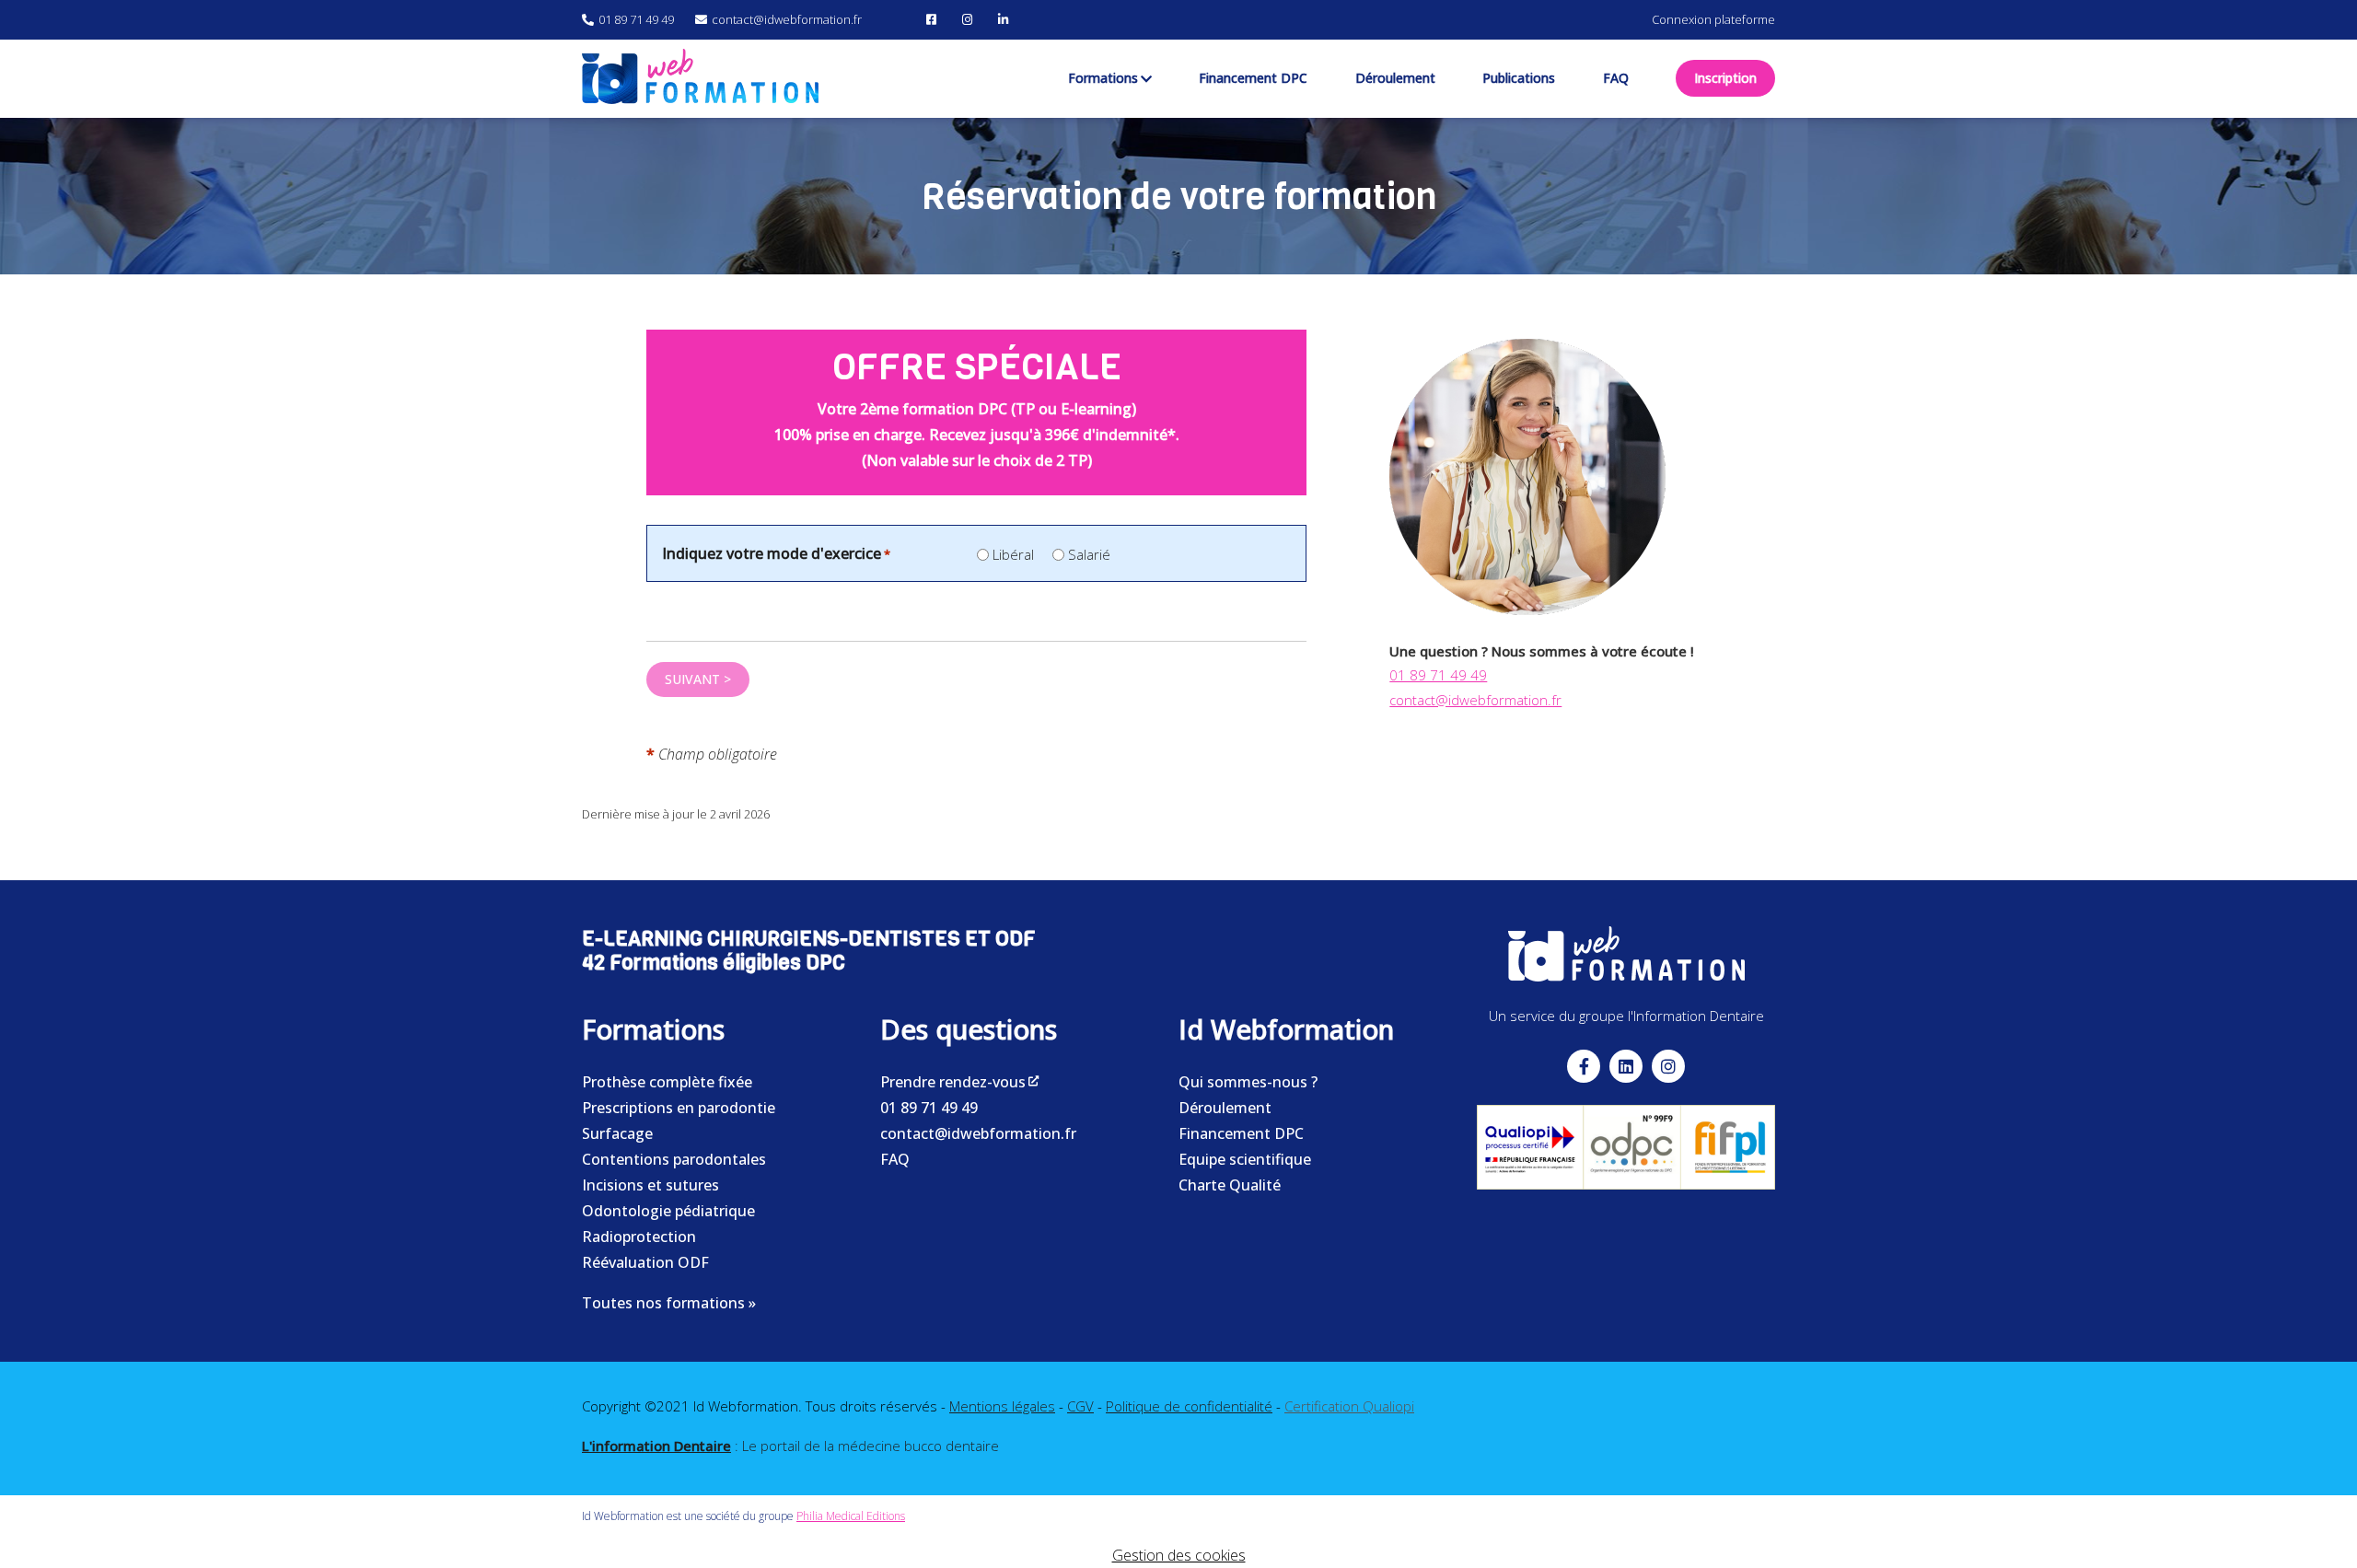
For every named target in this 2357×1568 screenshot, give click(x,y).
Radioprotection (639, 1237)
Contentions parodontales (674, 1159)
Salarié (1089, 554)
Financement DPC (1241, 1133)
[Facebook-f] (1584, 1066)
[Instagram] (970, 19)
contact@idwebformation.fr (1475, 700)
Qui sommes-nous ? (1248, 1082)
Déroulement (1225, 1108)
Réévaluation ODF (645, 1262)
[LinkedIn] (1005, 19)
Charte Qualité (1230, 1185)
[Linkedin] (1626, 1066)
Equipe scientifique (1245, 1159)
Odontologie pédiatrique (668, 1211)
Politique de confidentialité (1189, 1406)
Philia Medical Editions (851, 1516)
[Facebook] (934, 19)
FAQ (895, 1159)
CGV (1080, 1406)
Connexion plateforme (1713, 19)
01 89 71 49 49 (1438, 675)
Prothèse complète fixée (667, 1082)
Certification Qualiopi (1349, 1406)
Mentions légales (1002, 1406)
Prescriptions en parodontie (679, 1108)
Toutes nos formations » (669, 1303)
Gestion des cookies (1179, 1555)
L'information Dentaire (656, 1446)
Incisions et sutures (650, 1185)
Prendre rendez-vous (953, 1082)
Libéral (1013, 554)
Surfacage (617, 1133)
